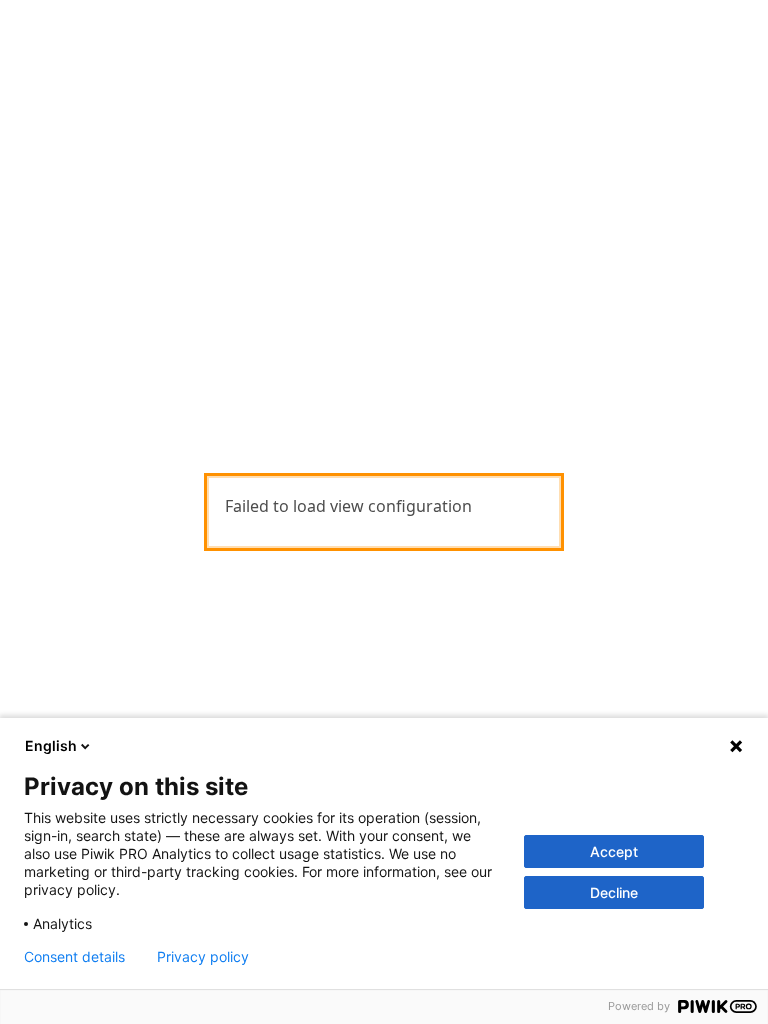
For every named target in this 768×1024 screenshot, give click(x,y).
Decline (614, 892)
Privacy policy (203, 957)
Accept (614, 851)
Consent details (74, 957)
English (51, 745)
